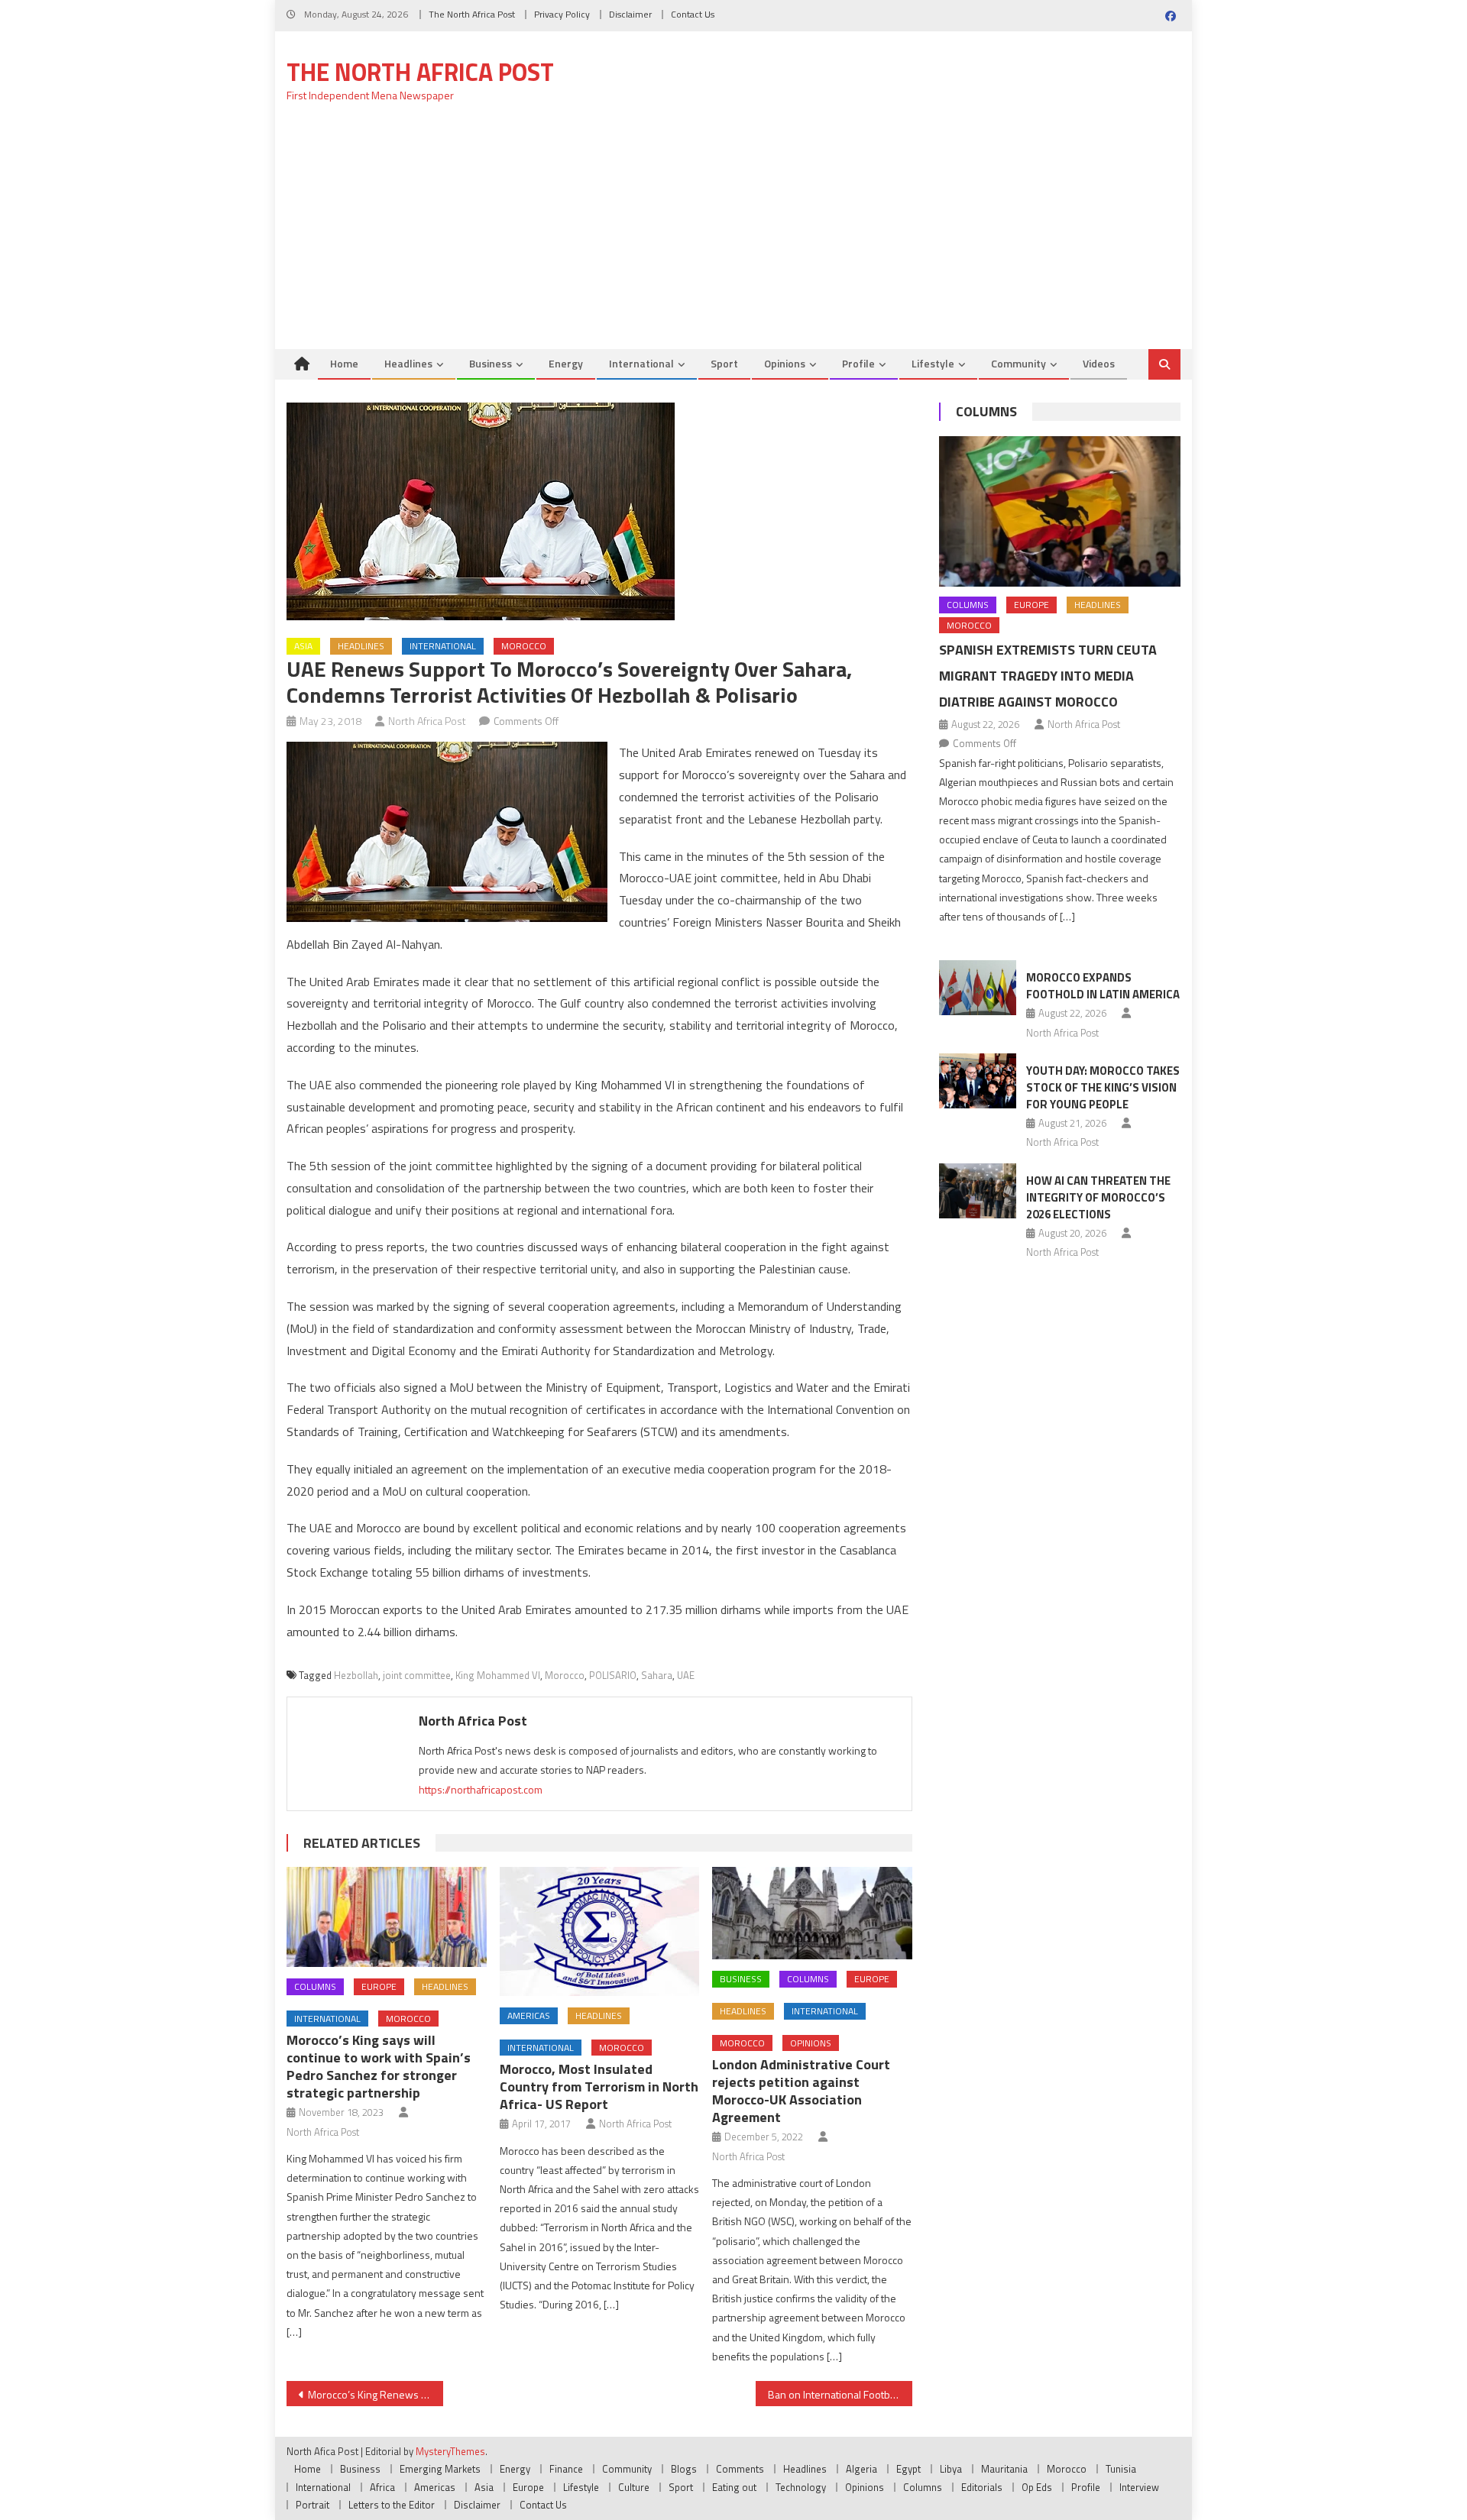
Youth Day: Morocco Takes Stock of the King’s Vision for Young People (1103, 1087)
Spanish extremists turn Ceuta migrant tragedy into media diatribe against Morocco (1048, 676)
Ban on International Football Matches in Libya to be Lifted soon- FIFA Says (840, 2394)
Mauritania (1004, 2469)
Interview (1139, 2487)
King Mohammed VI (498, 1675)
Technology (801, 2487)
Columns (315, 1986)
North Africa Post (427, 721)
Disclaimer (630, 14)
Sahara (657, 1675)
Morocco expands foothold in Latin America (1103, 986)
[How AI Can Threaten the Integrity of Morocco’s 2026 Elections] (978, 1191)
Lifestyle (933, 363)
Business (491, 363)
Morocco (524, 646)
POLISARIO (613, 1675)
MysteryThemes (450, 2451)
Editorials (982, 2487)
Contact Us (693, 14)
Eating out (734, 2487)
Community (1018, 363)
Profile (858, 363)
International (641, 363)
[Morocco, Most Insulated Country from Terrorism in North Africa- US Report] (600, 1931)
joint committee (417, 1675)
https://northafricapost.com (481, 1789)
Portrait (313, 2505)
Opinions (785, 363)
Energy (566, 363)
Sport (724, 363)
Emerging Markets (440, 2469)
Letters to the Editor (392, 2505)
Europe (379, 1986)
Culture (634, 2487)
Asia (303, 646)
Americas (529, 2015)
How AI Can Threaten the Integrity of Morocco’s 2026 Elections (1098, 1197)
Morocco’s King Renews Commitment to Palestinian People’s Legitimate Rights (376, 2394)
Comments (740, 2469)
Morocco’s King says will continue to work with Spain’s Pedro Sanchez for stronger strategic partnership (379, 2066)
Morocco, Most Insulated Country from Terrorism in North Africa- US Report (599, 2087)
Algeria (861, 2469)
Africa (382, 2487)
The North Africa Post (472, 14)
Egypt (908, 2469)
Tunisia (1121, 2469)
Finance (566, 2469)
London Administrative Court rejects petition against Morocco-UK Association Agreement (801, 2091)
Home (344, 363)
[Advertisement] (733, 235)
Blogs (684, 2469)
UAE (686, 1675)
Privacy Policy (562, 14)
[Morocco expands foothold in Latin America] (978, 988)
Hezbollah (356, 1675)
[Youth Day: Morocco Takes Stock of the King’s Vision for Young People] (978, 1081)
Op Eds (1037, 2487)
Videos (1099, 363)
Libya (951, 2469)
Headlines (408, 363)
